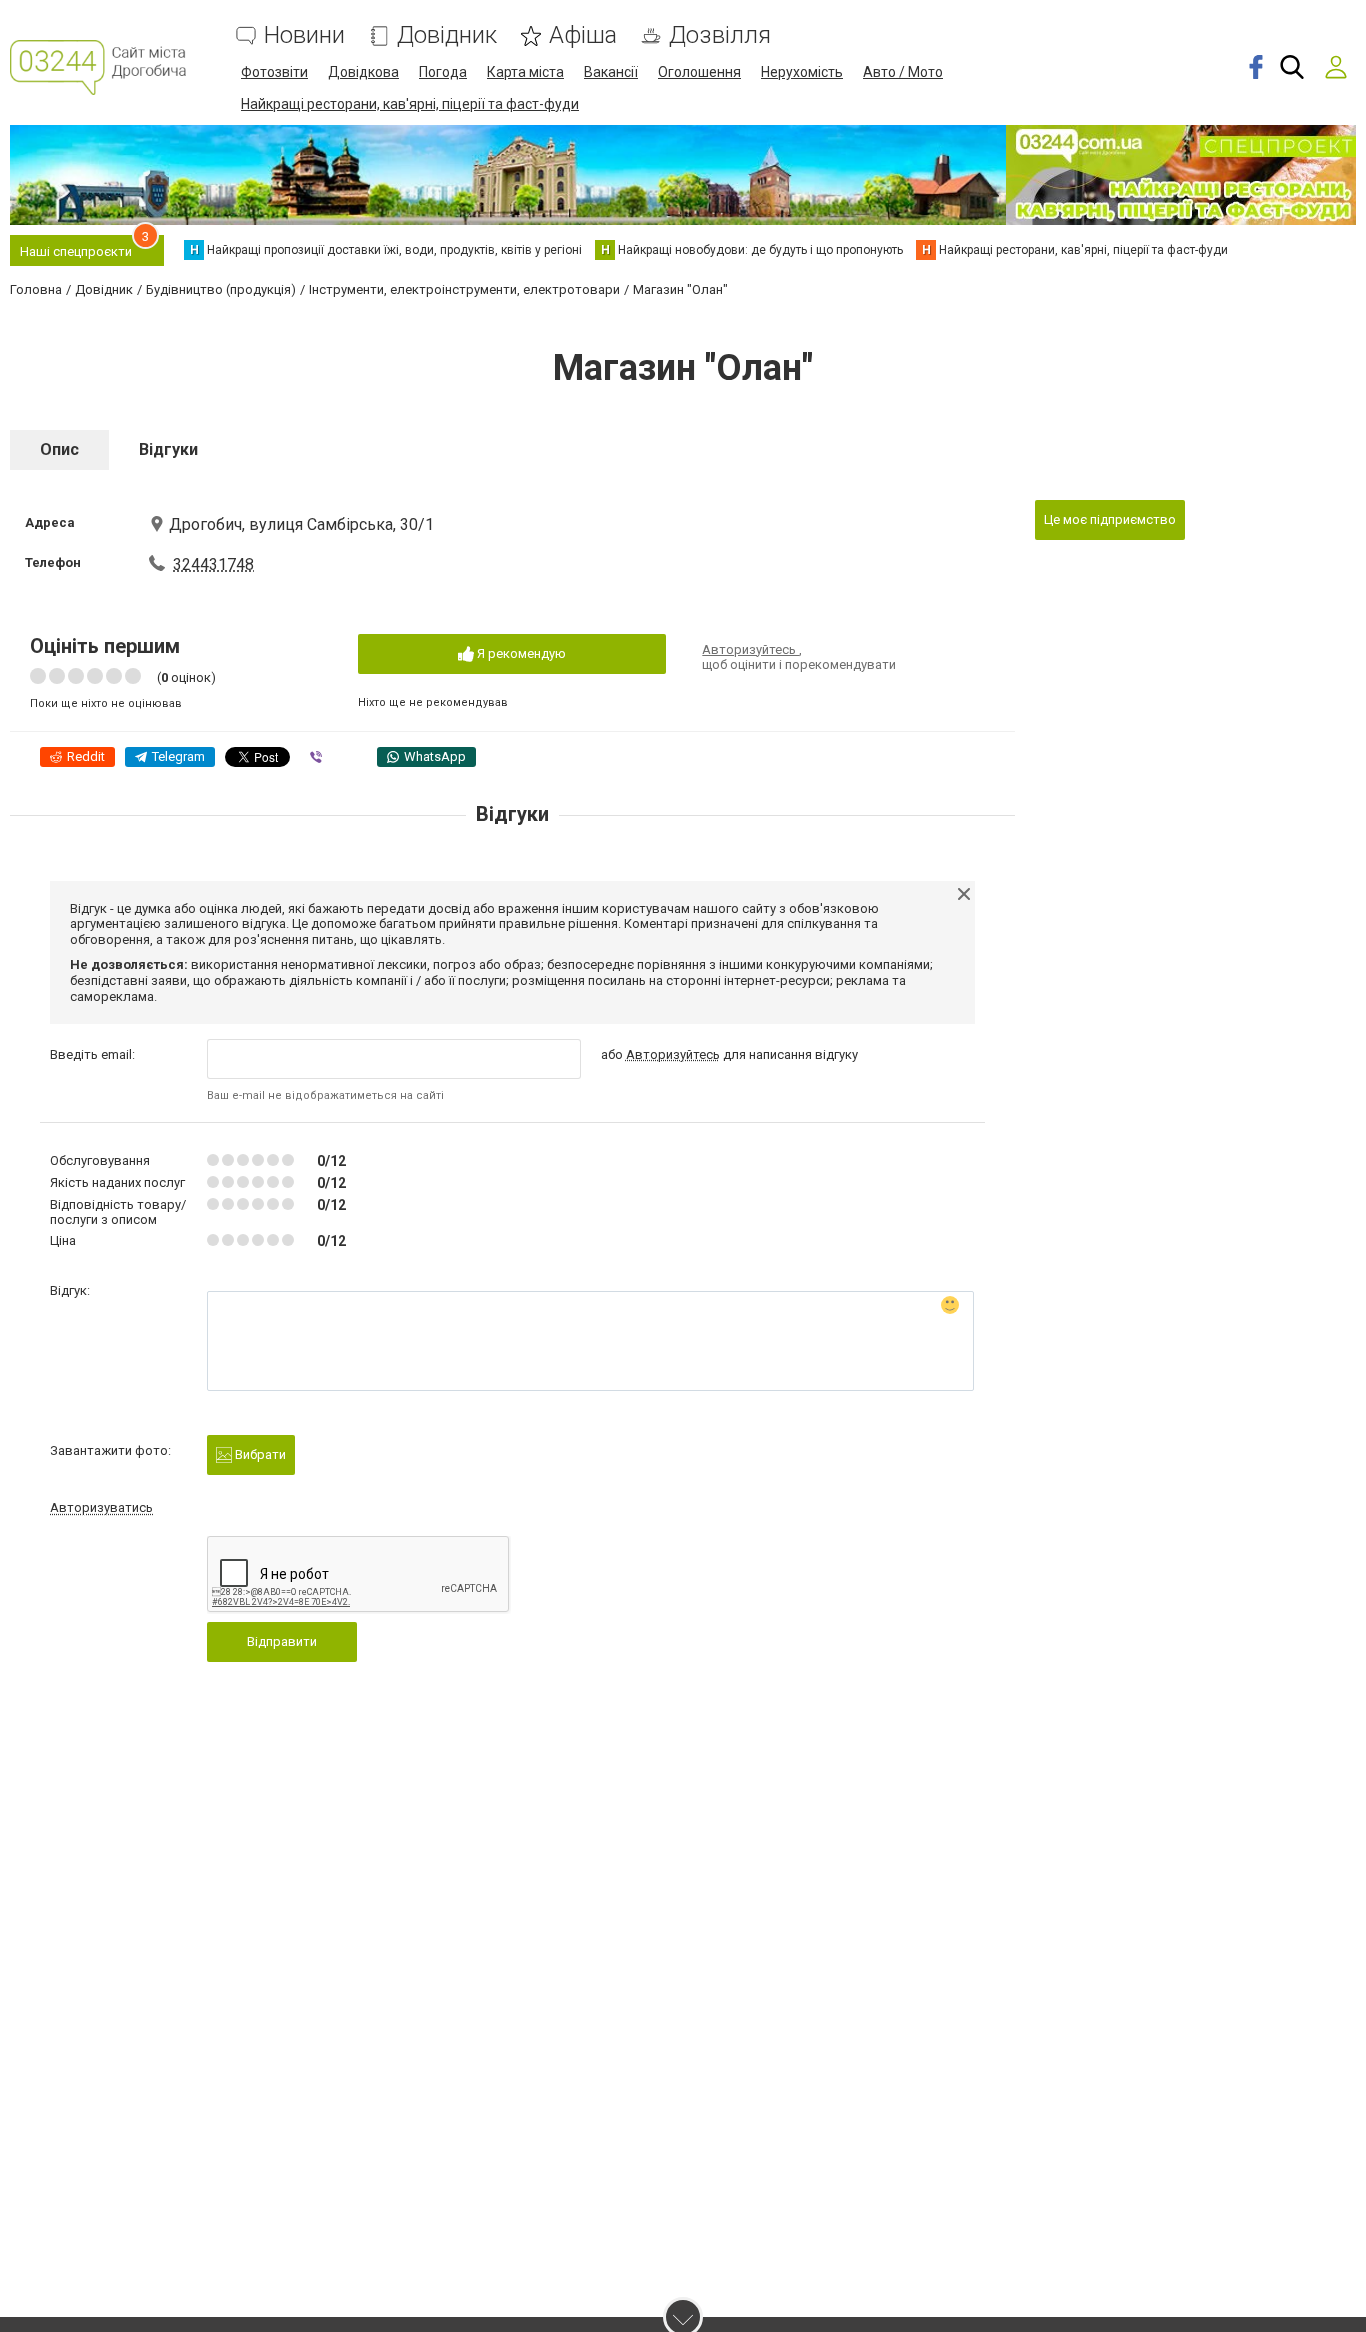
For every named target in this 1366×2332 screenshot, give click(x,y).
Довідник (447, 35)
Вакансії (611, 72)
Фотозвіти (274, 72)
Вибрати (259, 1454)
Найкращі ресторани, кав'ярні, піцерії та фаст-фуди (410, 104)
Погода (443, 72)
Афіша (583, 35)
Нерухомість (802, 72)
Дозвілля (720, 35)
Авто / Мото (903, 72)
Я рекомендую (520, 653)
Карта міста (525, 72)
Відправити (282, 1641)
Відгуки (168, 449)
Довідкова (363, 72)
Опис (59, 449)
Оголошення (699, 72)
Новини (304, 35)
